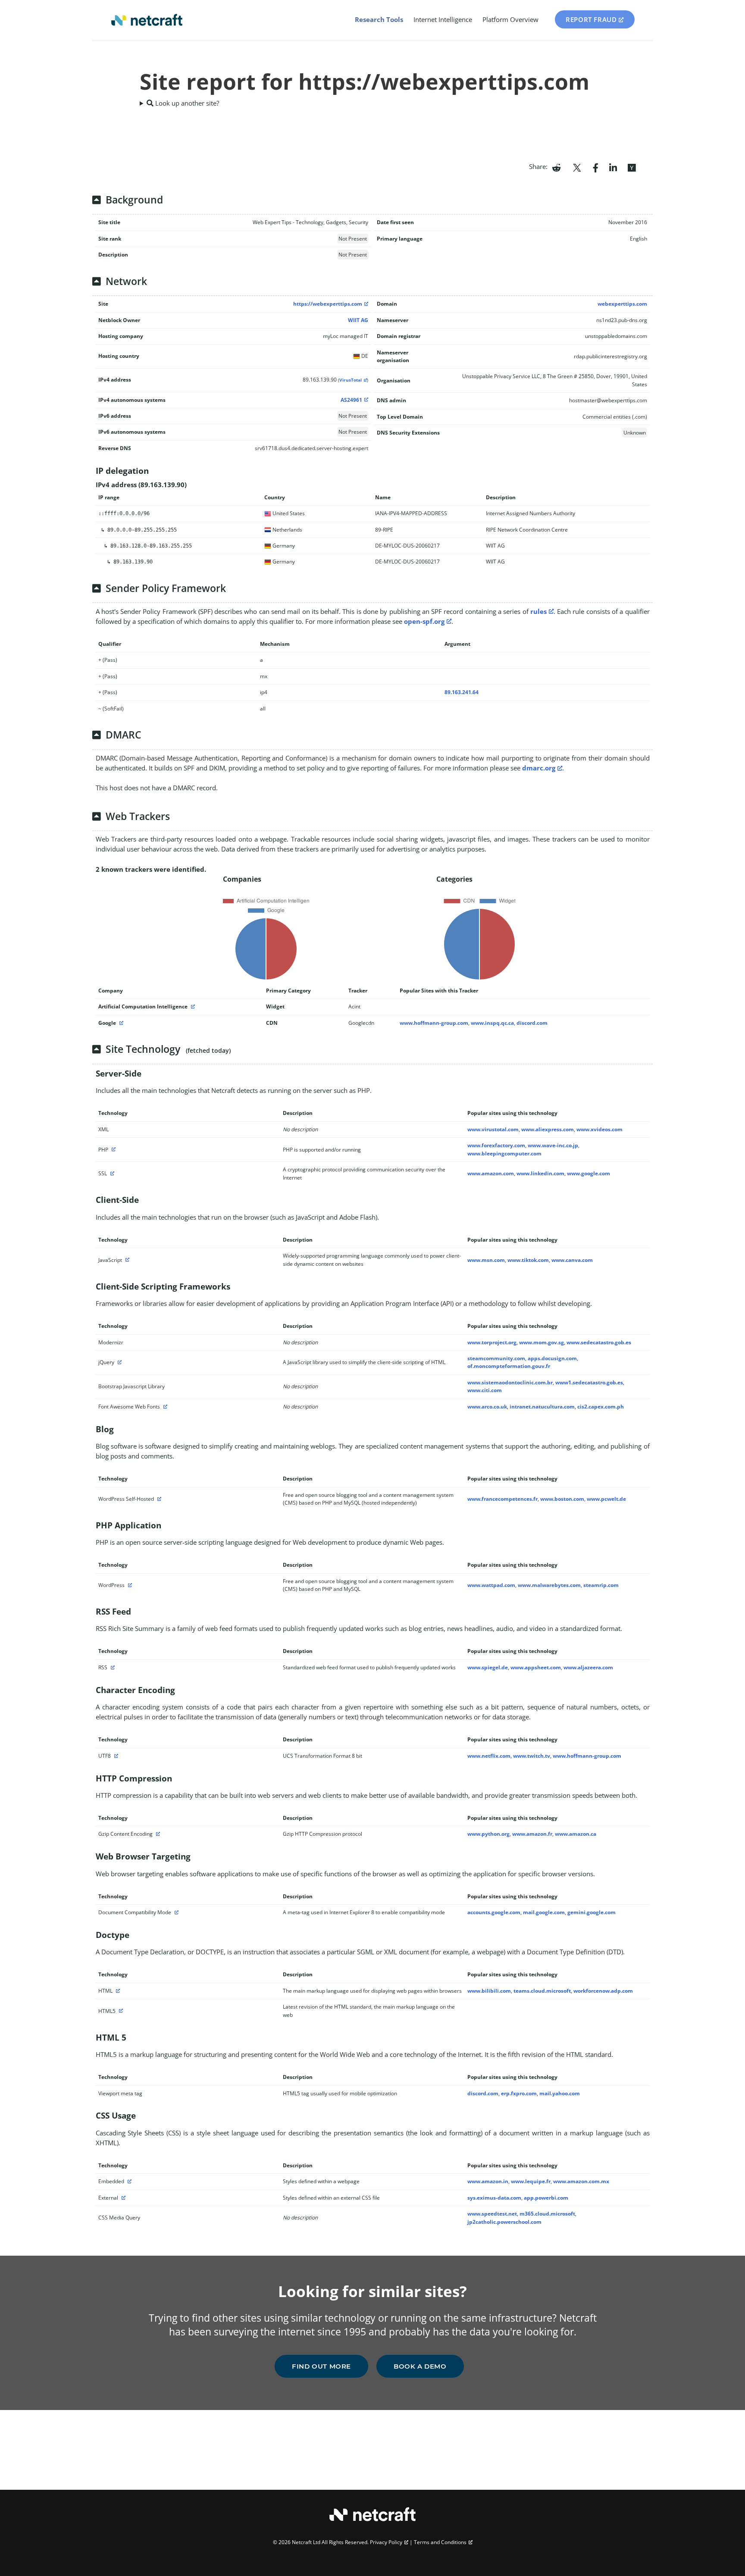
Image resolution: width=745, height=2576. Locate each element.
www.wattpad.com (491, 1585)
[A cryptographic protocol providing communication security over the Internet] (111, 1173)
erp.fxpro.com (519, 2093)
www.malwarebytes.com (549, 1585)
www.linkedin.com (540, 1173)
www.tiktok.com (528, 1260)
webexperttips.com (622, 304)
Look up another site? (186, 103)
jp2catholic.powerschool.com (504, 2222)
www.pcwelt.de (606, 1499)
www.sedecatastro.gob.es (599, 1342)
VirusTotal (351, 380)
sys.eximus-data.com (494, 2198)
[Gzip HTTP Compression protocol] (157, 1834)
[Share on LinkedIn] (613, 167)
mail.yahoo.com (560, 2093)
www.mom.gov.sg (542, 1342)
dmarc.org (539, 768)
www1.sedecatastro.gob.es (589, 1382)
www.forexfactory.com (496, 1145)
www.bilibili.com (489, 1991)
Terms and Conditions (440, 2542)
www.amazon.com (491, 1173)
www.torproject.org (492, 1342)
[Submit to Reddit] (556, 167)
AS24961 (351, 400)
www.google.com (588, 1173)
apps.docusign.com (552, 1358)
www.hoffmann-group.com (434, 1023)
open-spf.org (424, 621)
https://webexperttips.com (328, 304)
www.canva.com (572, 1260)
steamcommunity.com (496, 1358)
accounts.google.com (494, 1912)
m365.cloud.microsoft (547, 2214)
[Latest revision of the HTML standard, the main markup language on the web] (120, 2011)
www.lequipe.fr (531, 2181)
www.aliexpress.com (548, 1129)
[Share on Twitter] (577, 167)
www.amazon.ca (576, 1834)
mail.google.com (544, 1912)
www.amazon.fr (532, 1834)
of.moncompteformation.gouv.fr (509, 1366)
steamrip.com (601, 1585)
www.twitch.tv (532, 1756)
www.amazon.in (488, 2181)
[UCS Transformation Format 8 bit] (115, 1756)
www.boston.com (562, 1499)
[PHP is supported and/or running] (113, 1150)
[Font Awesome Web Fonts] (164, 1407)
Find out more (321, 2366)
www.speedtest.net (492, 2214)
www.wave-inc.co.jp (553, 1145)
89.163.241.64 (462, 692)
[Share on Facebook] (596, 167)
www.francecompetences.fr (502, 1499)
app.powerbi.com (546, 2198)
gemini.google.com (592, 1912)
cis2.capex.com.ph (601, 1407)
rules (538, 611)
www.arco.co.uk (487, 1407)
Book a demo (420, 2366)
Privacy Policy (386, 2542)
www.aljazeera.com (588, 1667)
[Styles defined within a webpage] (128, 2181)
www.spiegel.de (488, 1667)
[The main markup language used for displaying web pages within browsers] (117, 1991)
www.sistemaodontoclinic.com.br (510, 1382)
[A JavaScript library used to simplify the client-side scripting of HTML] (119, 1362)
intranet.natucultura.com (542, 1407)
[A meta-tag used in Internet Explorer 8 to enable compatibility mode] (175, 1912)
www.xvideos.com (599, 1129)
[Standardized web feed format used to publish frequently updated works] (112, 1667)
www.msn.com (486, 1260)
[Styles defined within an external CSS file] (122, 2198)
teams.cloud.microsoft (542, 1991)
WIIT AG (358, 320)
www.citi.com (485, 1390)
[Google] (120, 1023)
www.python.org (488, 1834)
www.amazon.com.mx (581, 2181)
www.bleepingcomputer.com (504, 1153)
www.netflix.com (489, 1756)
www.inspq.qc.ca (492, 1023)
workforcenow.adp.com (603, 1991)
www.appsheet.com (536, 1667)
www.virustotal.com (493, 1129)
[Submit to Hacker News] (632, 167)
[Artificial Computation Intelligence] (192, 1006)
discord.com (532, 1023)
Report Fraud (591, 19)
